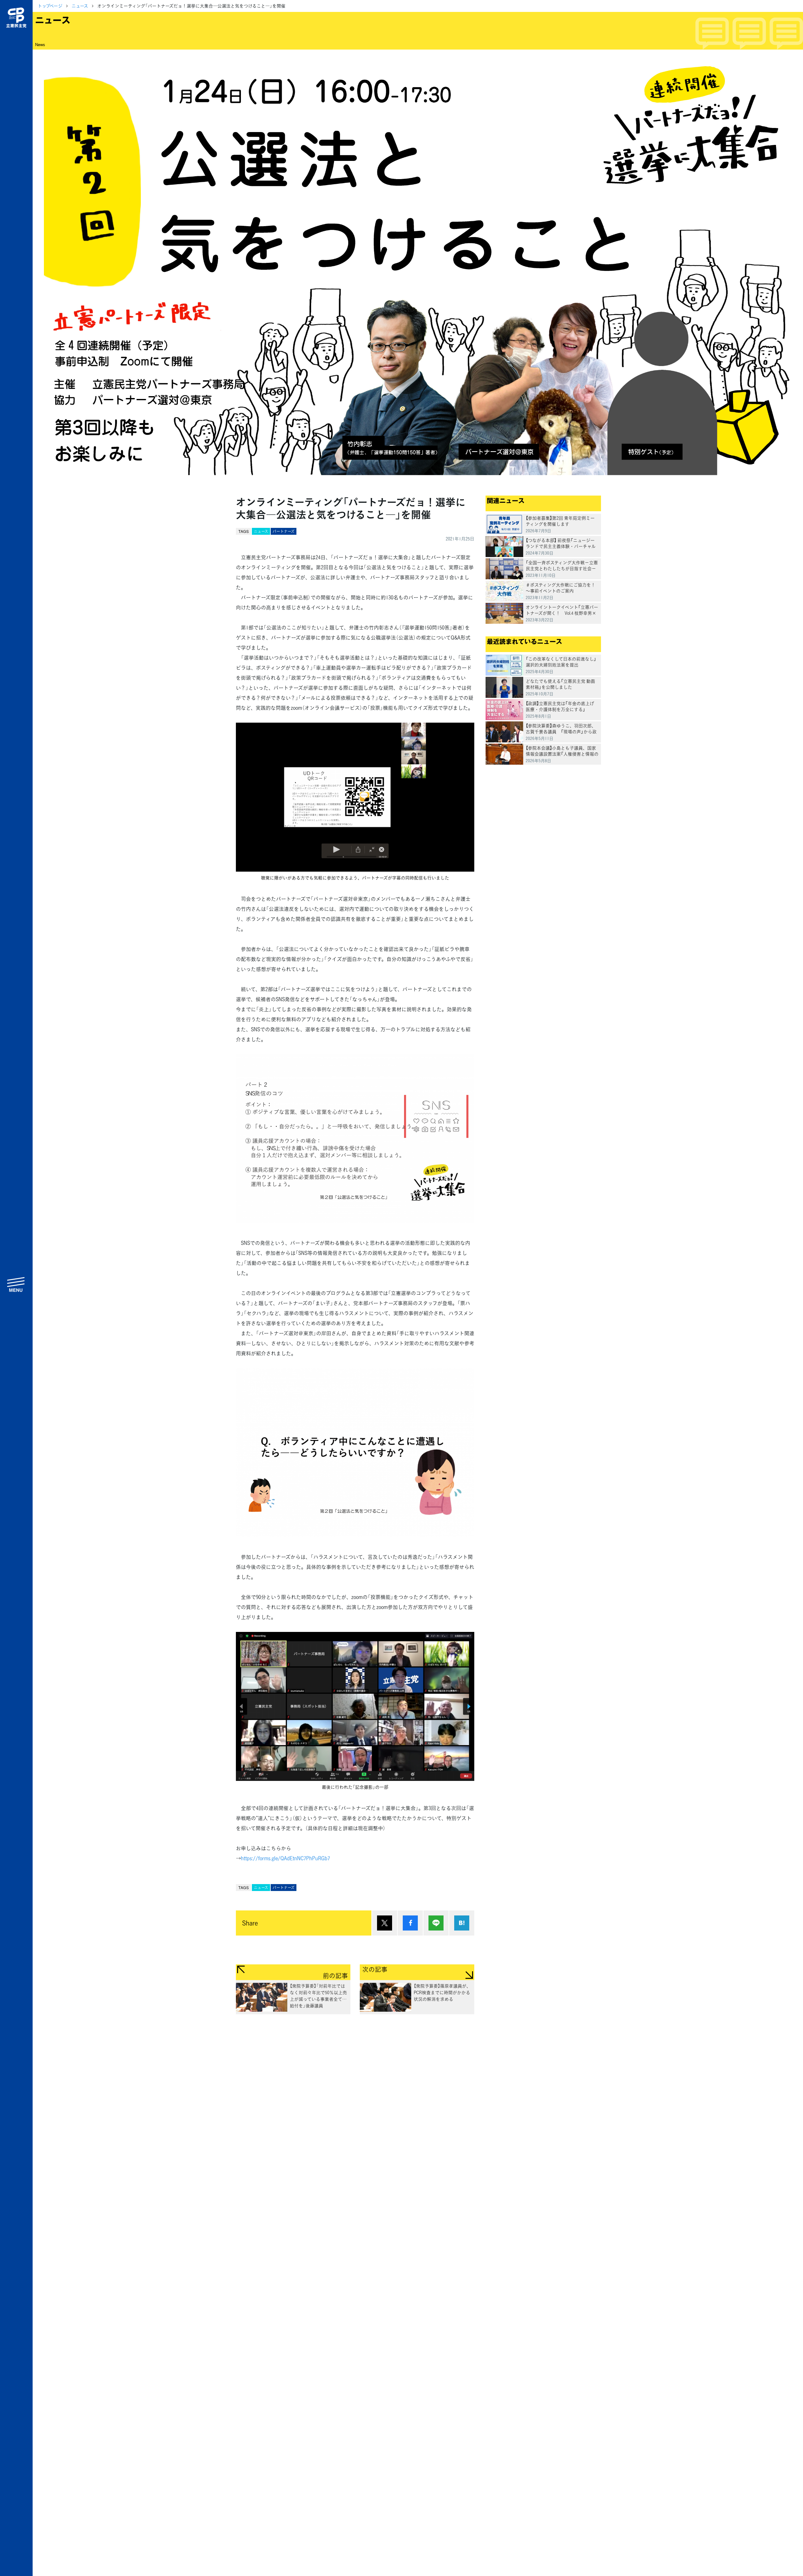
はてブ (462, 1923)
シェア (410, 1923)
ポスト (385, 1923)
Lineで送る (436, 1923)
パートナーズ (284, 531)
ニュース (80, 6)
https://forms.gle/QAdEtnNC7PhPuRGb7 (285, 1858)
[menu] (16, 1284)
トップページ (50, 6)
